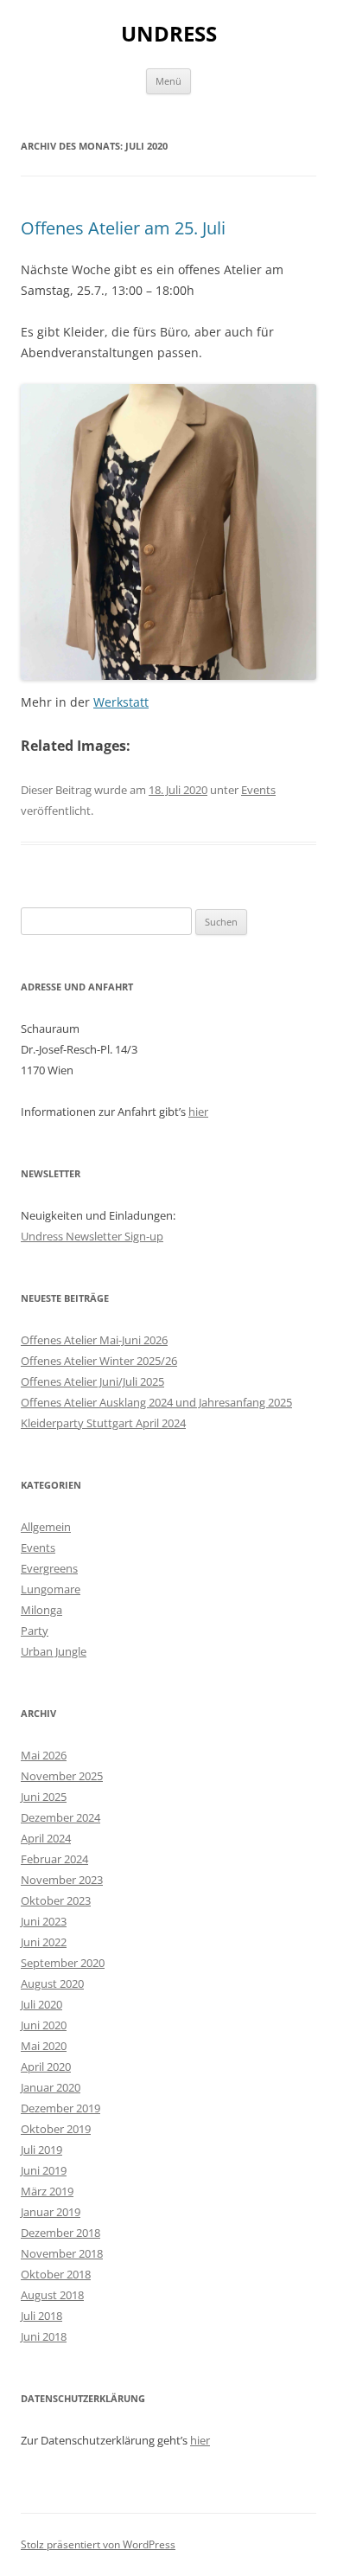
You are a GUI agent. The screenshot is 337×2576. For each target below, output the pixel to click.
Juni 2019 (44, 2170)
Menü (168, 81)
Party (35, 1631)
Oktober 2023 (56, 1900)
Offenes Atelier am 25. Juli (123, 228)
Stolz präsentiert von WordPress (98, 2544)
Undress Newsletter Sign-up (92, 1236)
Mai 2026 (44, 1755)
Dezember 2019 (60, 2108)
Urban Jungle (54, 1651)
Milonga (41, 1610)
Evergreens (49, 1568)
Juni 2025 (44, 1797)
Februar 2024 (54, 1859)
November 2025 (62, 1776)
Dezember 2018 (60, 2233)
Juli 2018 (41, 2316)
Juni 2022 (44, 1942)
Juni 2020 (44, 2025)
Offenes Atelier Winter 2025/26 (99, 1361)
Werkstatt (121, 702)
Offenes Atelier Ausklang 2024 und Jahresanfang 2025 (156, 1402)
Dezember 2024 (60, 1817)
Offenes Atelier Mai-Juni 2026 (94, 1340)
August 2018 (52, 2295)
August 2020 (52, 1983)
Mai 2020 (44, 2046)
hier (198, 1112)
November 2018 (62, 2253)
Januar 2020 (51, 2087)
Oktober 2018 (56, 2274)
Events (258, 790)
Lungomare (51, 1589)
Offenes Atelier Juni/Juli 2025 (92, 1381)
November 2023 (62, 1880)
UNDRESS (169, 34)
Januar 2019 (51, 2212)
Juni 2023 (44, 1921)
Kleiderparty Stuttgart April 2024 (103, 1423)
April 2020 (46, 2067)
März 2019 (47, 2191)
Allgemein (46, 1527)
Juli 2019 (41, 2150)
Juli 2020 (41, 2004)
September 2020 (63, 1963)
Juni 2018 (44, 2336)
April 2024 (46, 1838)
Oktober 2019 (56, 2129)
